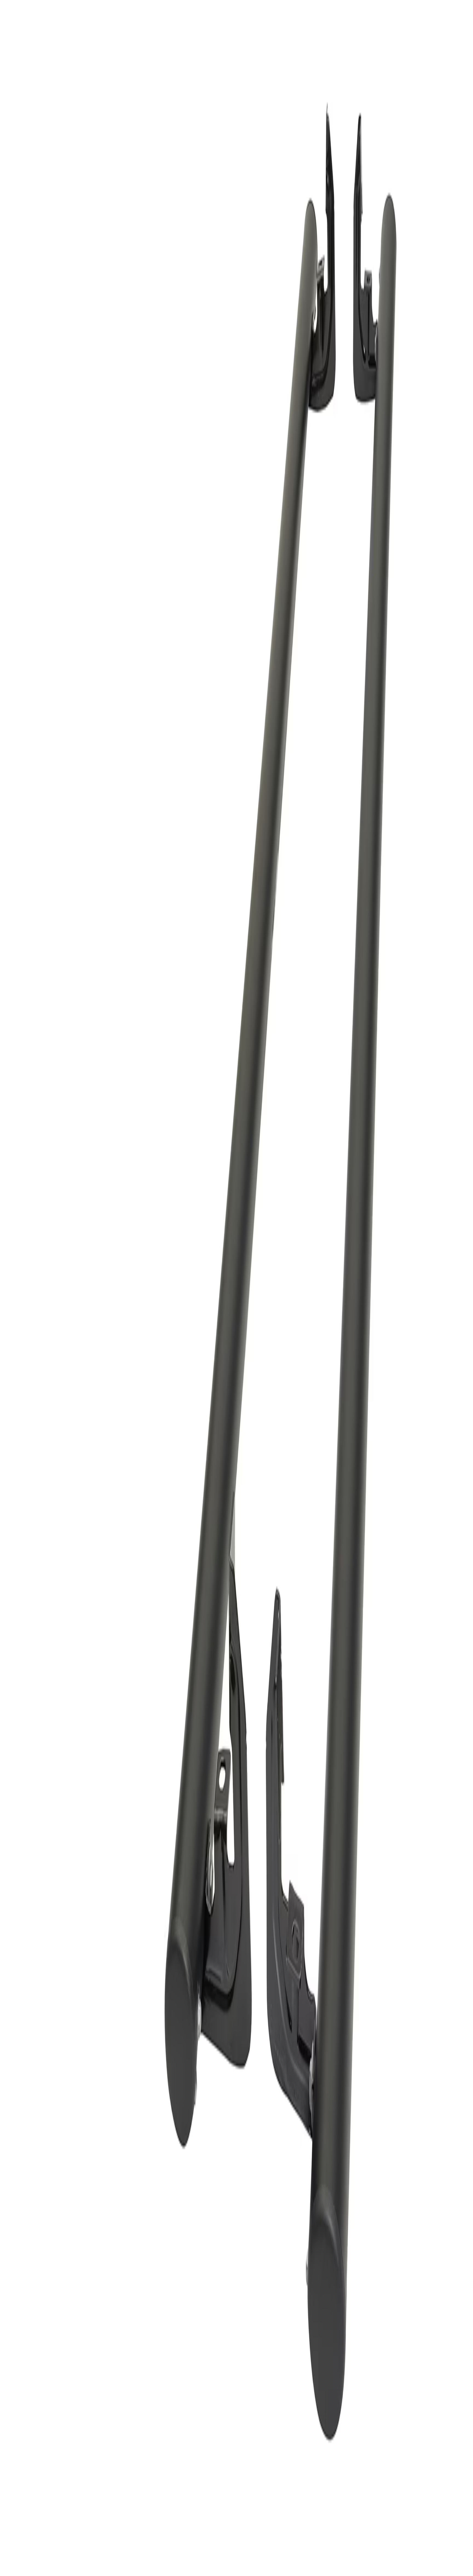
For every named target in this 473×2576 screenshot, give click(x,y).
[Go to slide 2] (9, 1033)
